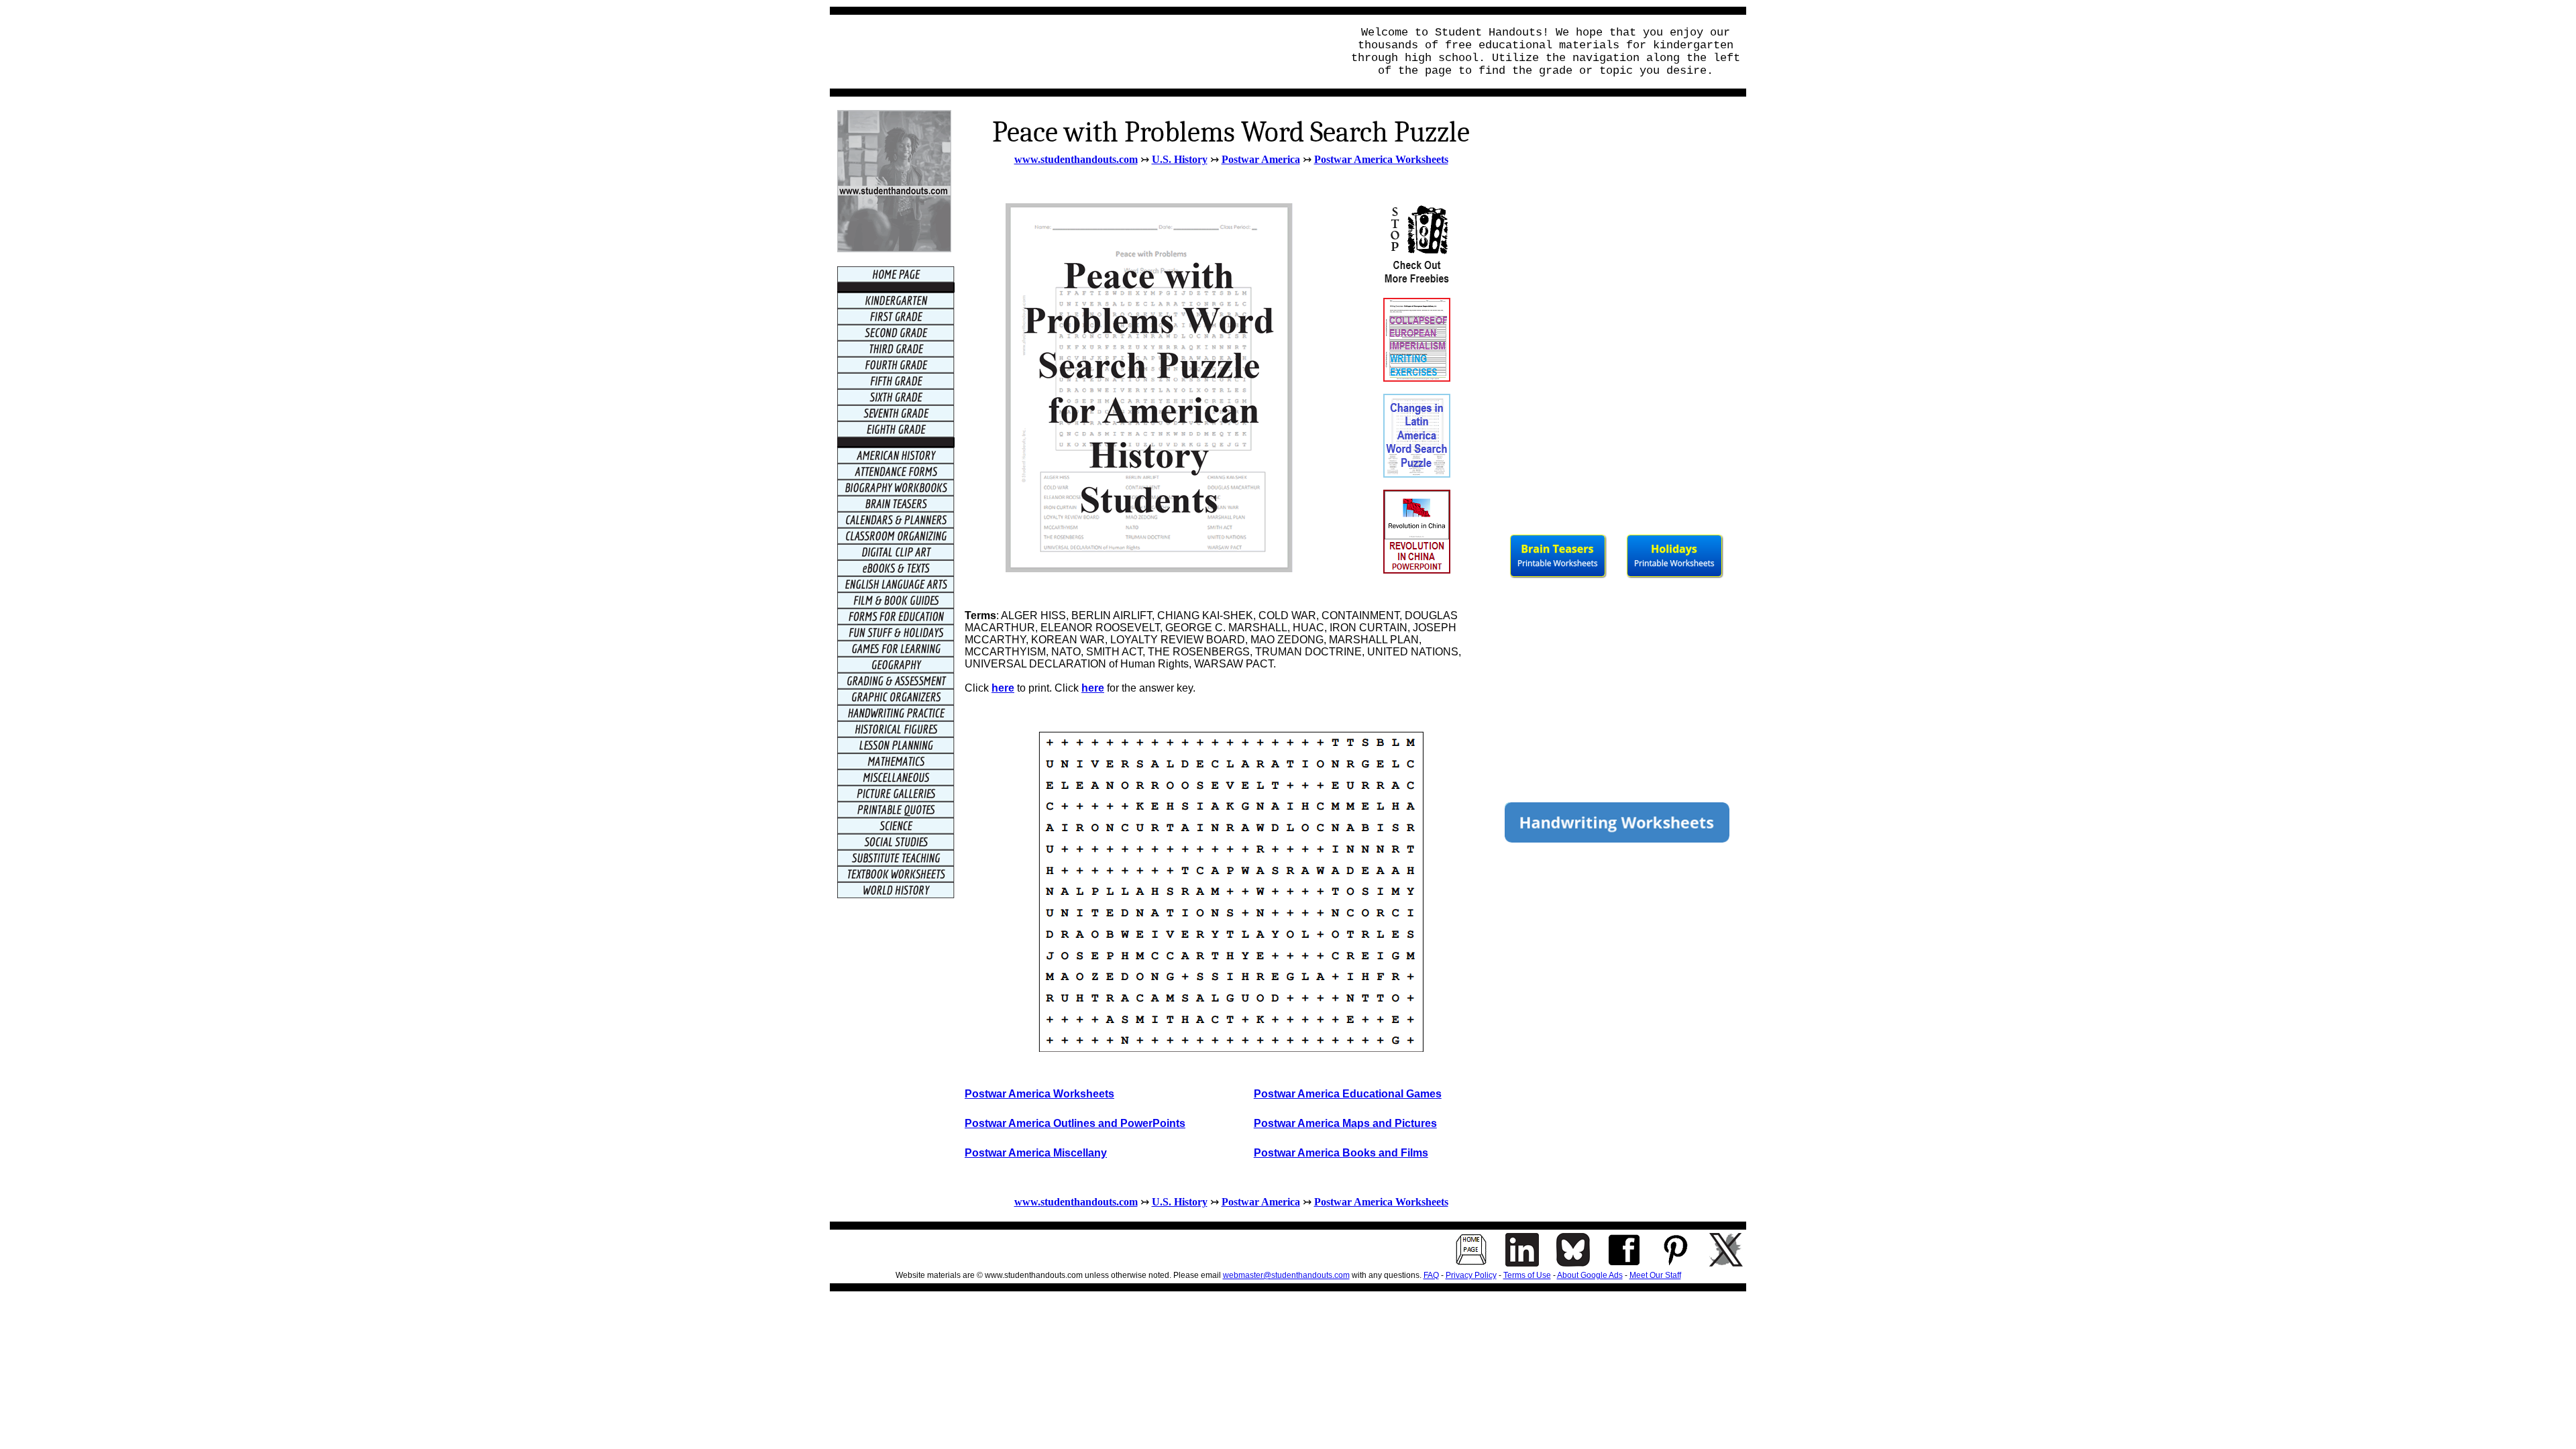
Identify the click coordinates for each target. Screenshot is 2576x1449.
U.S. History (1180, 159)
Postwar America (1261, 159)
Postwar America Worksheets (1381, 159)
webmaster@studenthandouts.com (1286, 1275)
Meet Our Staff (1655, 1275)
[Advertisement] (1082, 52)
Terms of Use (1527, 1275)
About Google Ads (1590, 1275)
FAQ (1431, 1275)
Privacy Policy (1471, 1275)
